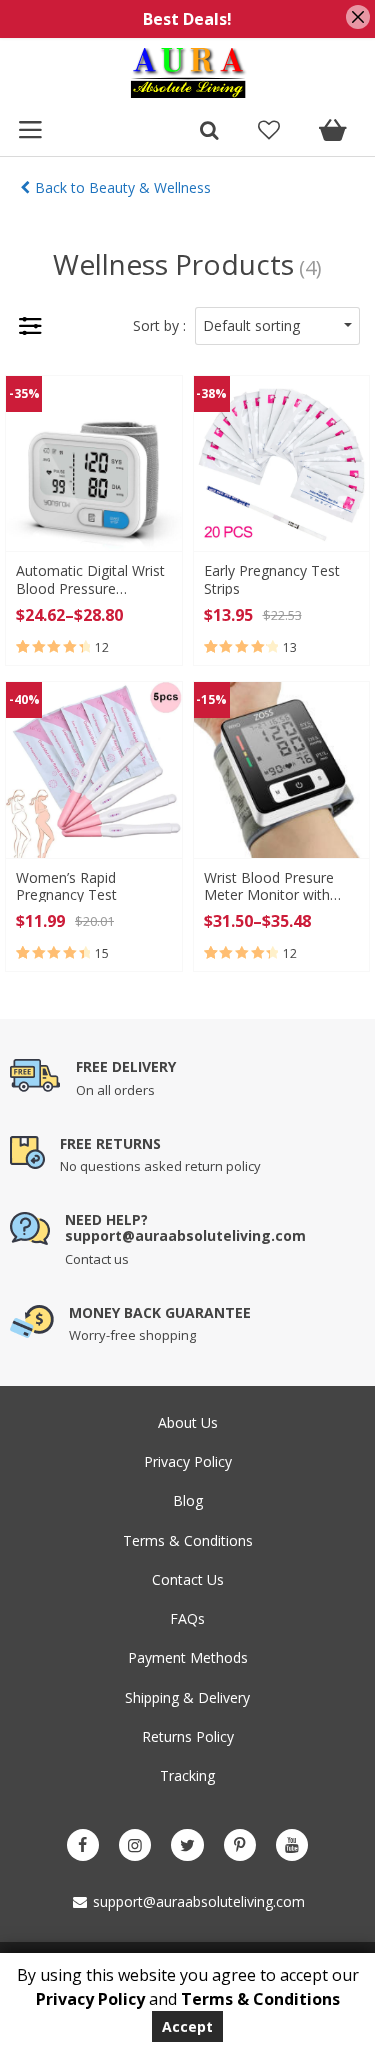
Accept (187, 2026)
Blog (188, 1500)
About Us (188, 1422)
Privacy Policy (188, 1461)
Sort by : (159, 325)
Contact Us (188, 1579)
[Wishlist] (268, 132)
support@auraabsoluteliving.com (197, 1901)
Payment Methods (188, 1657)
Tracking (187, 1775)
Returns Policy (188, 1736)
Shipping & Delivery (187, 1697)
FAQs (187, 1618)
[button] (277, 326)
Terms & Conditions (188, 1540)
